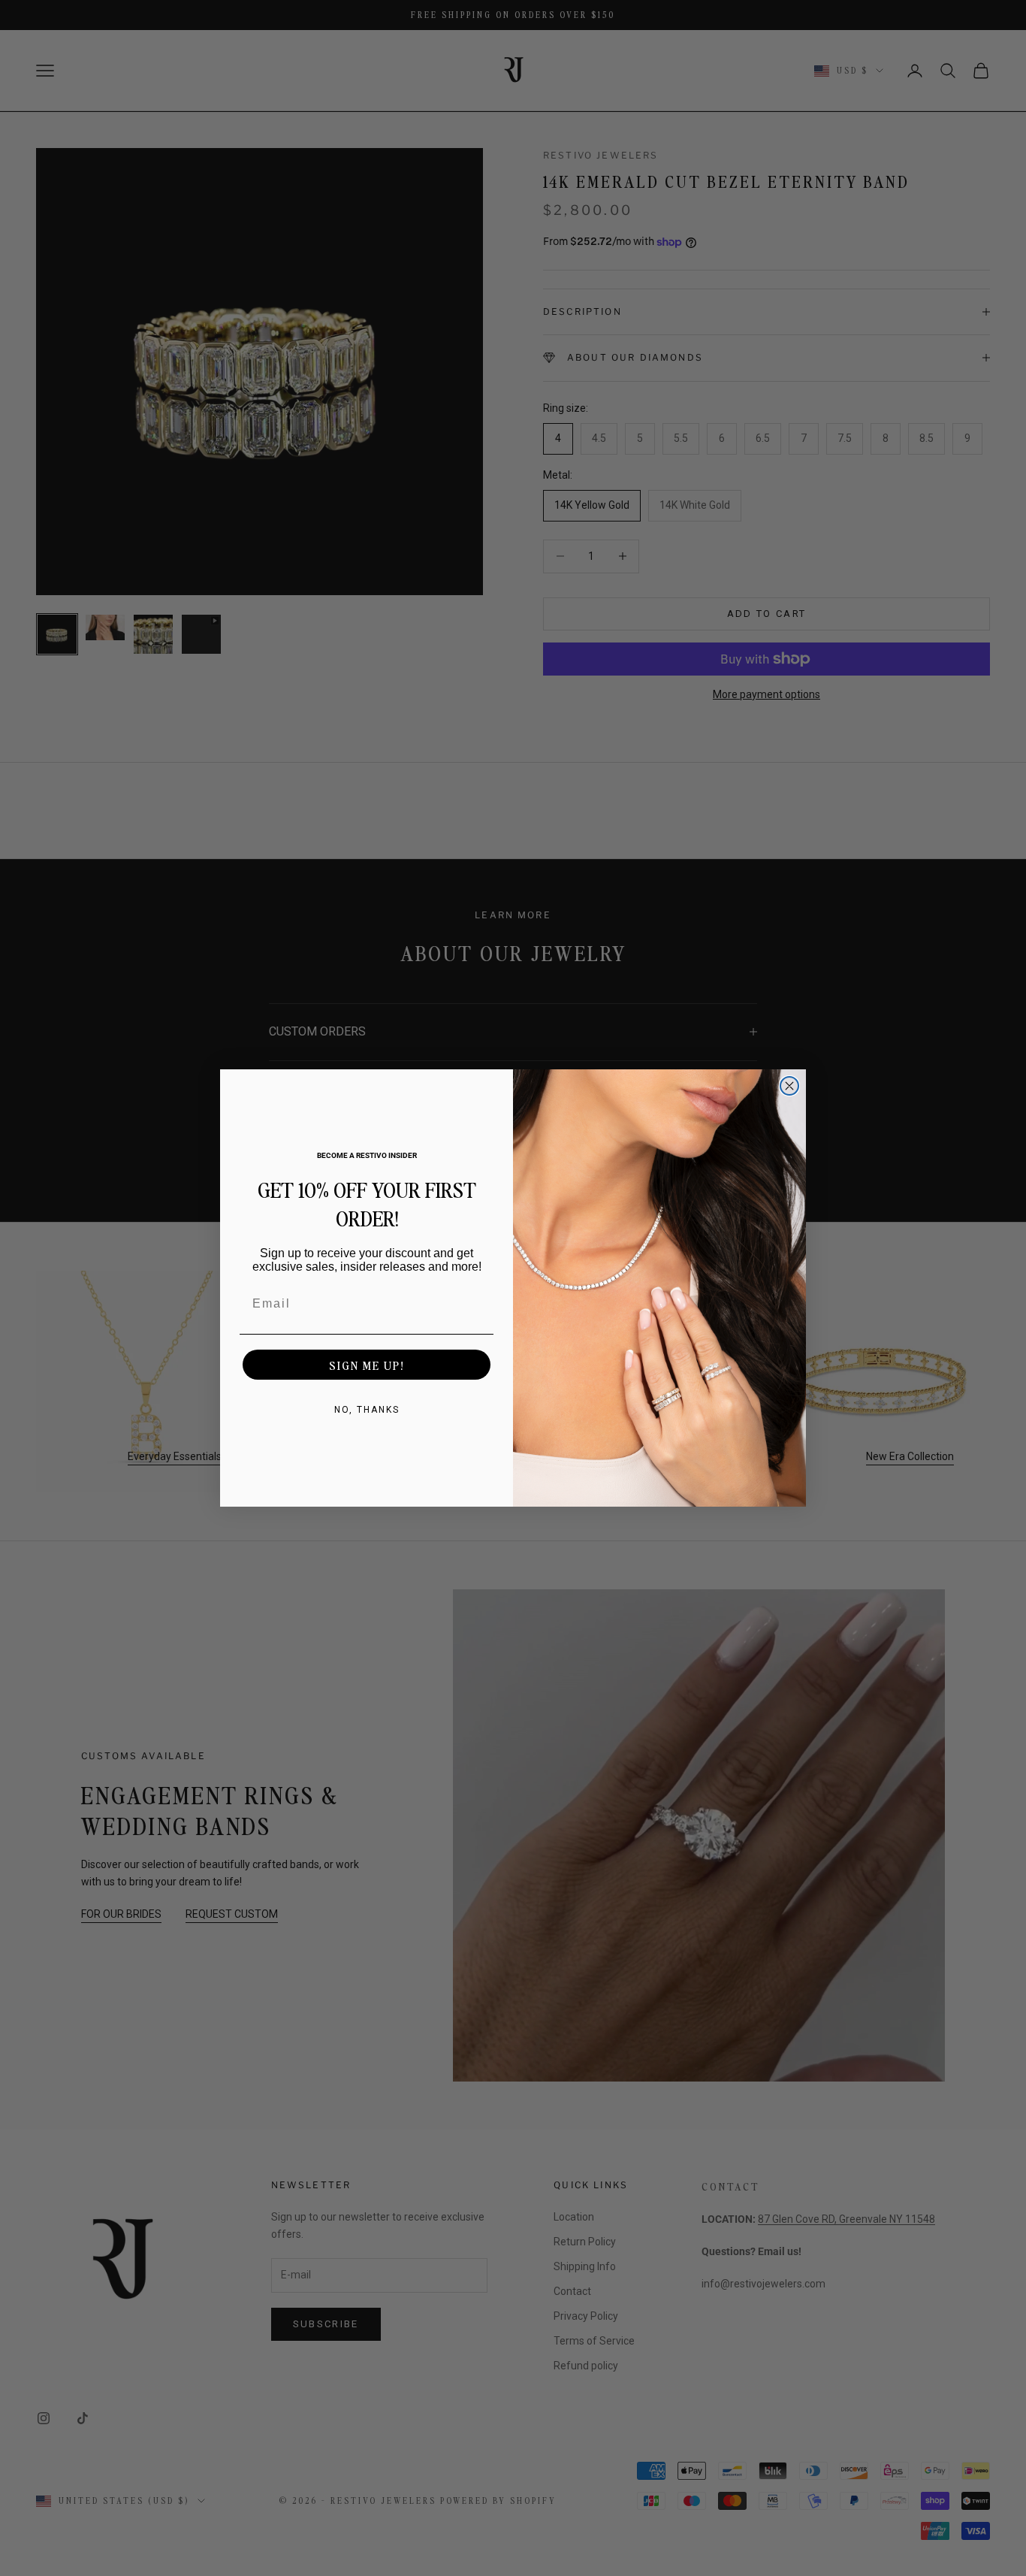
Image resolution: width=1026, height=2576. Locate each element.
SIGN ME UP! (367, 1365)
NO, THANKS (367, 1410)
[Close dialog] (789, 1086)
